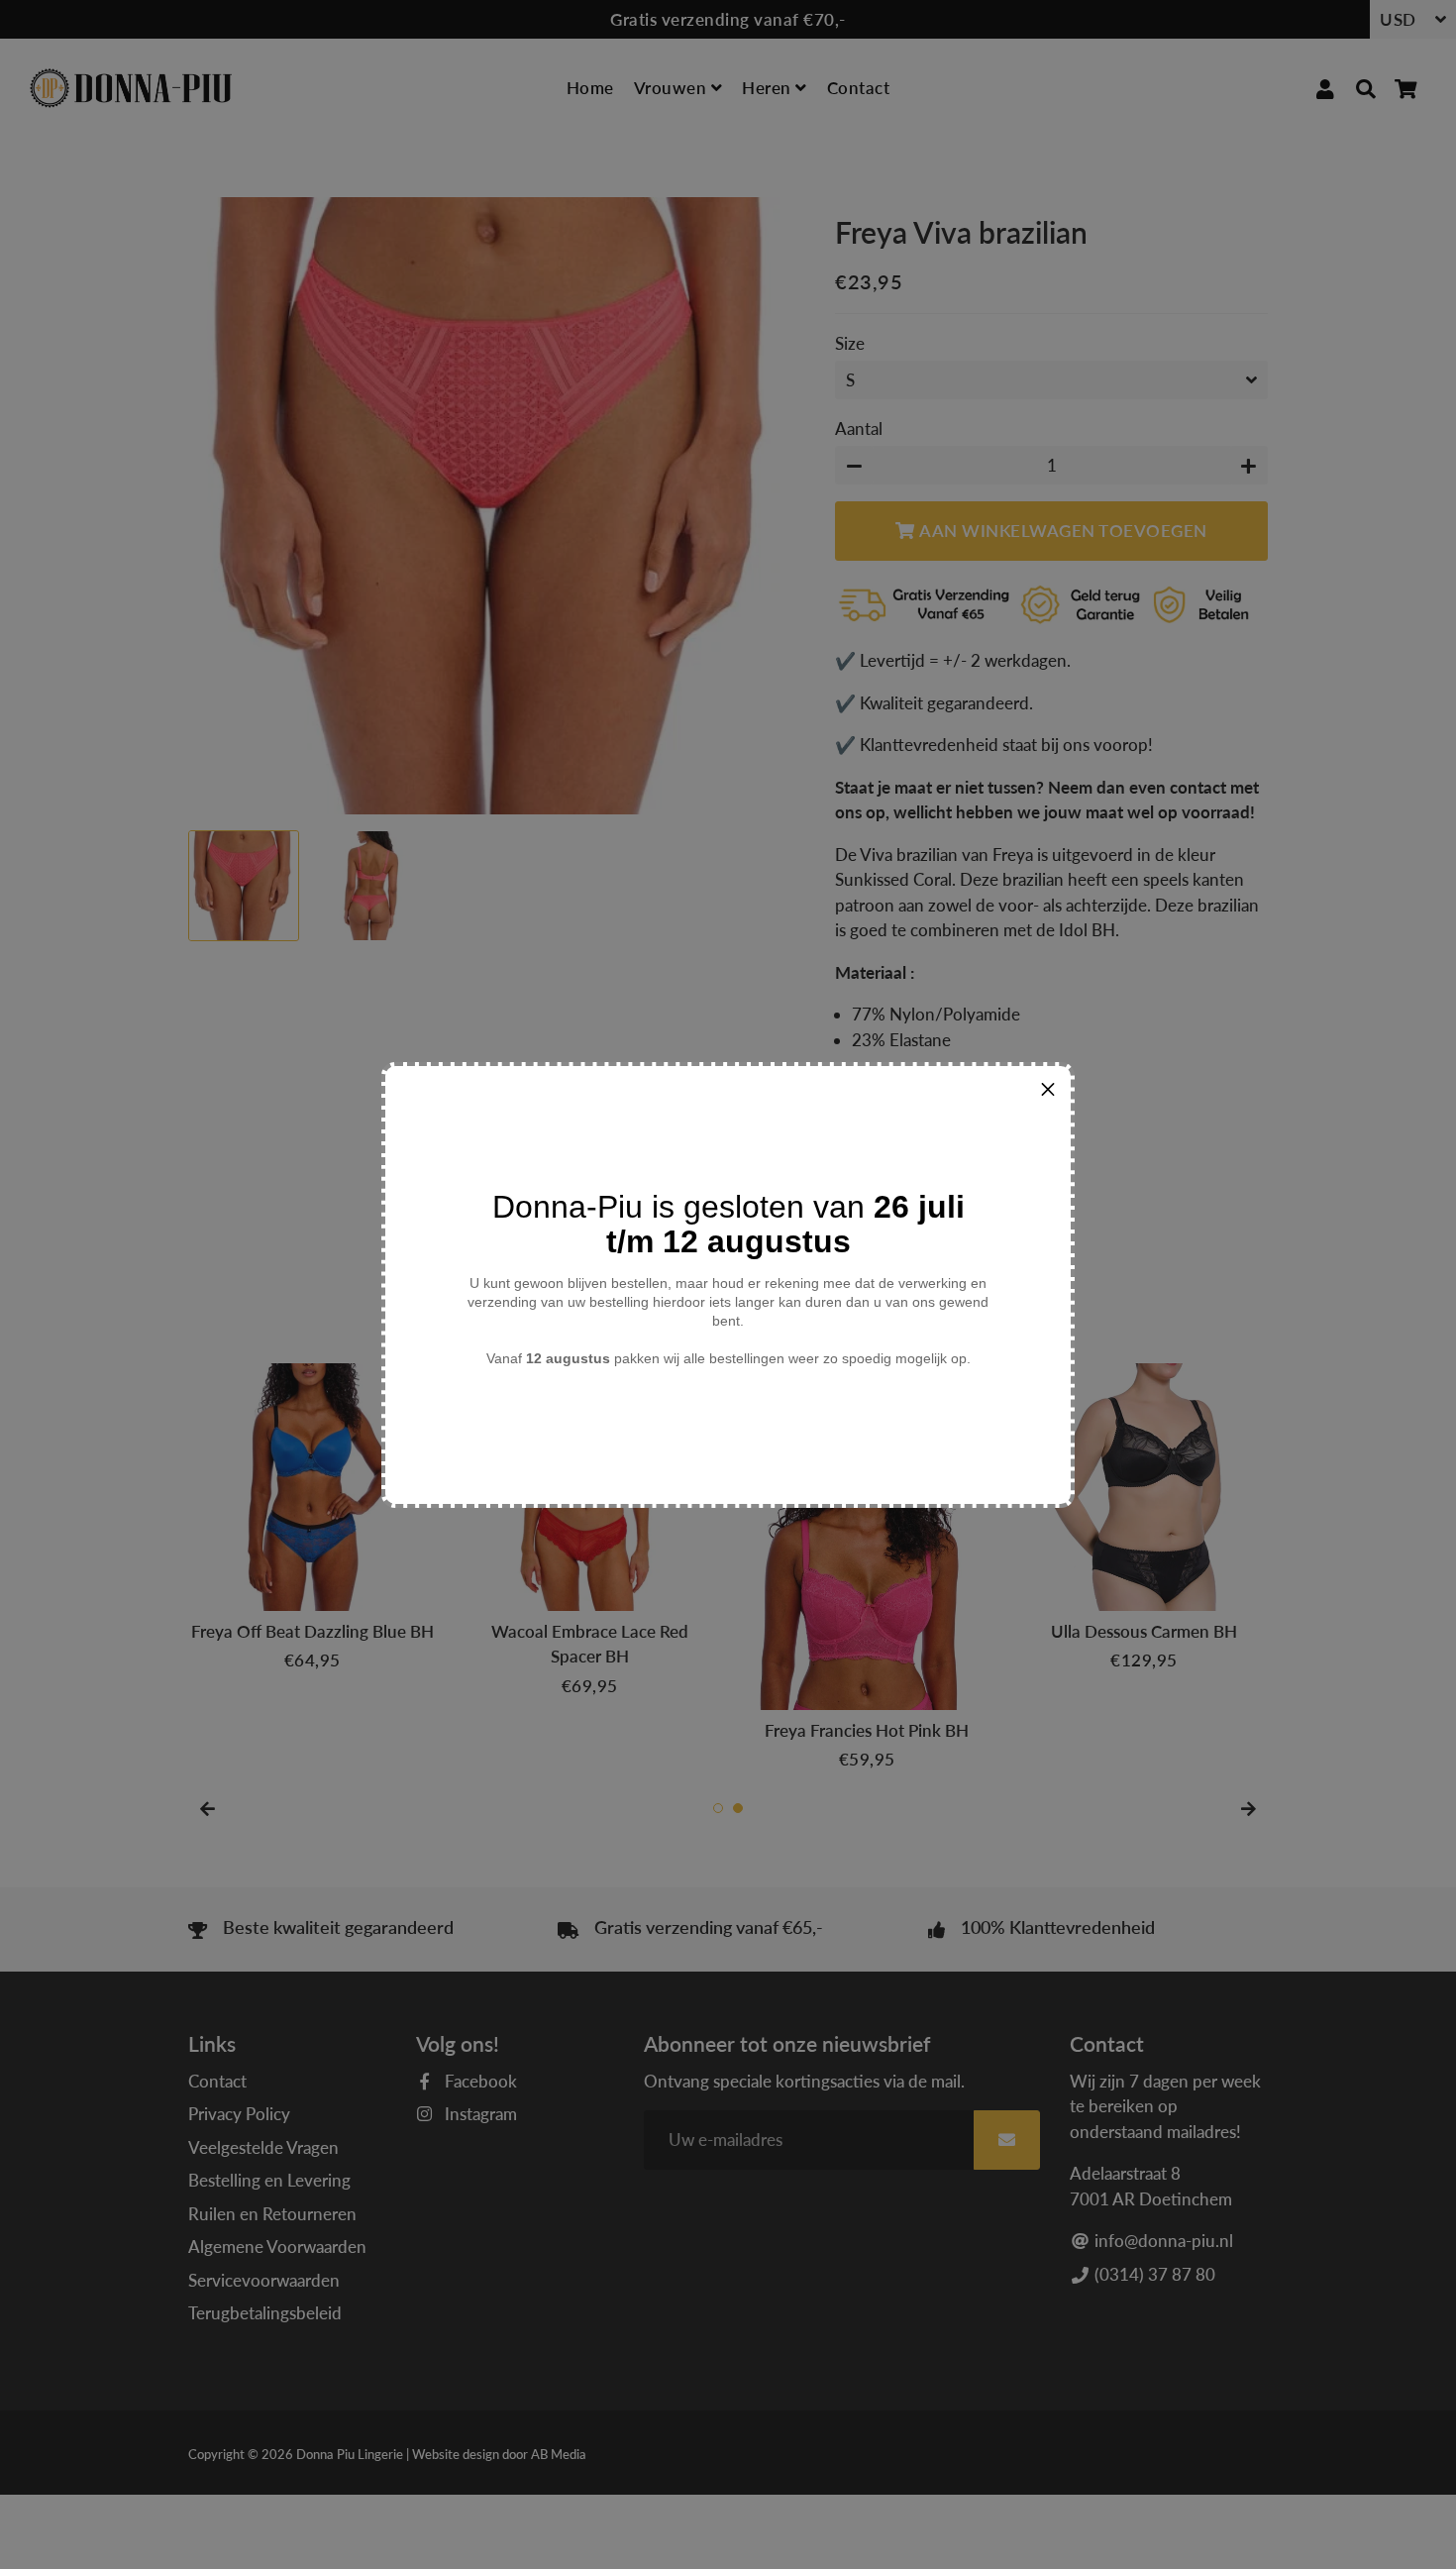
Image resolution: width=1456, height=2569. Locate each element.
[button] (1048, 1089)
